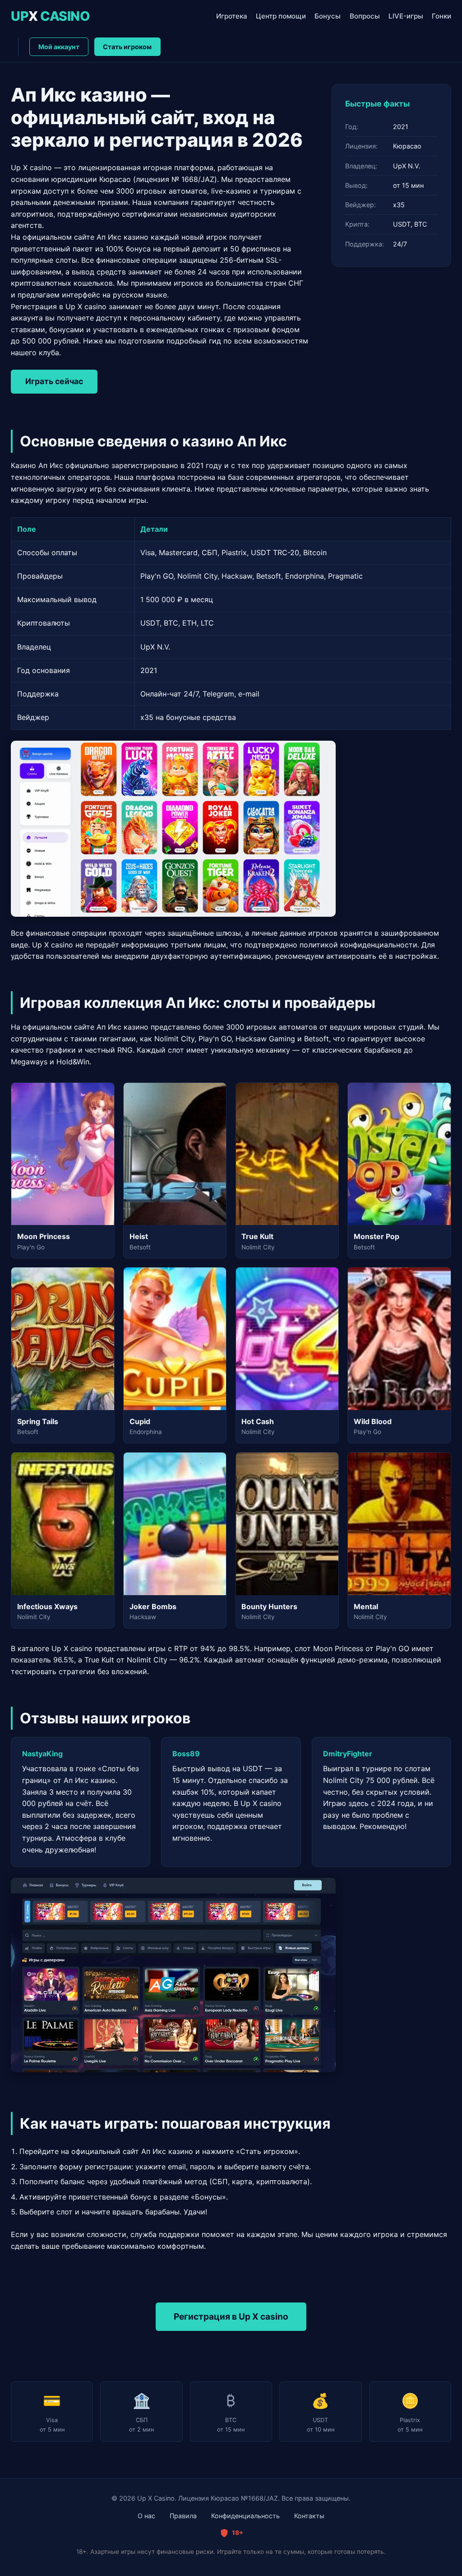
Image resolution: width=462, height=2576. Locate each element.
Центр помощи (281, 16)
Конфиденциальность (245, 2516)
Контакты (309, 2516)
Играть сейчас (54, 381)
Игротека (232, 16)
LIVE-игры (406, 16)
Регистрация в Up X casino (231, 2316)
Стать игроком (127, 47)
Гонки (441, 16)
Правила (183, 2516)
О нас (146, 2516)
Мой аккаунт (59, 47)
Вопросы (365, 16)
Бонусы (328, 16)
